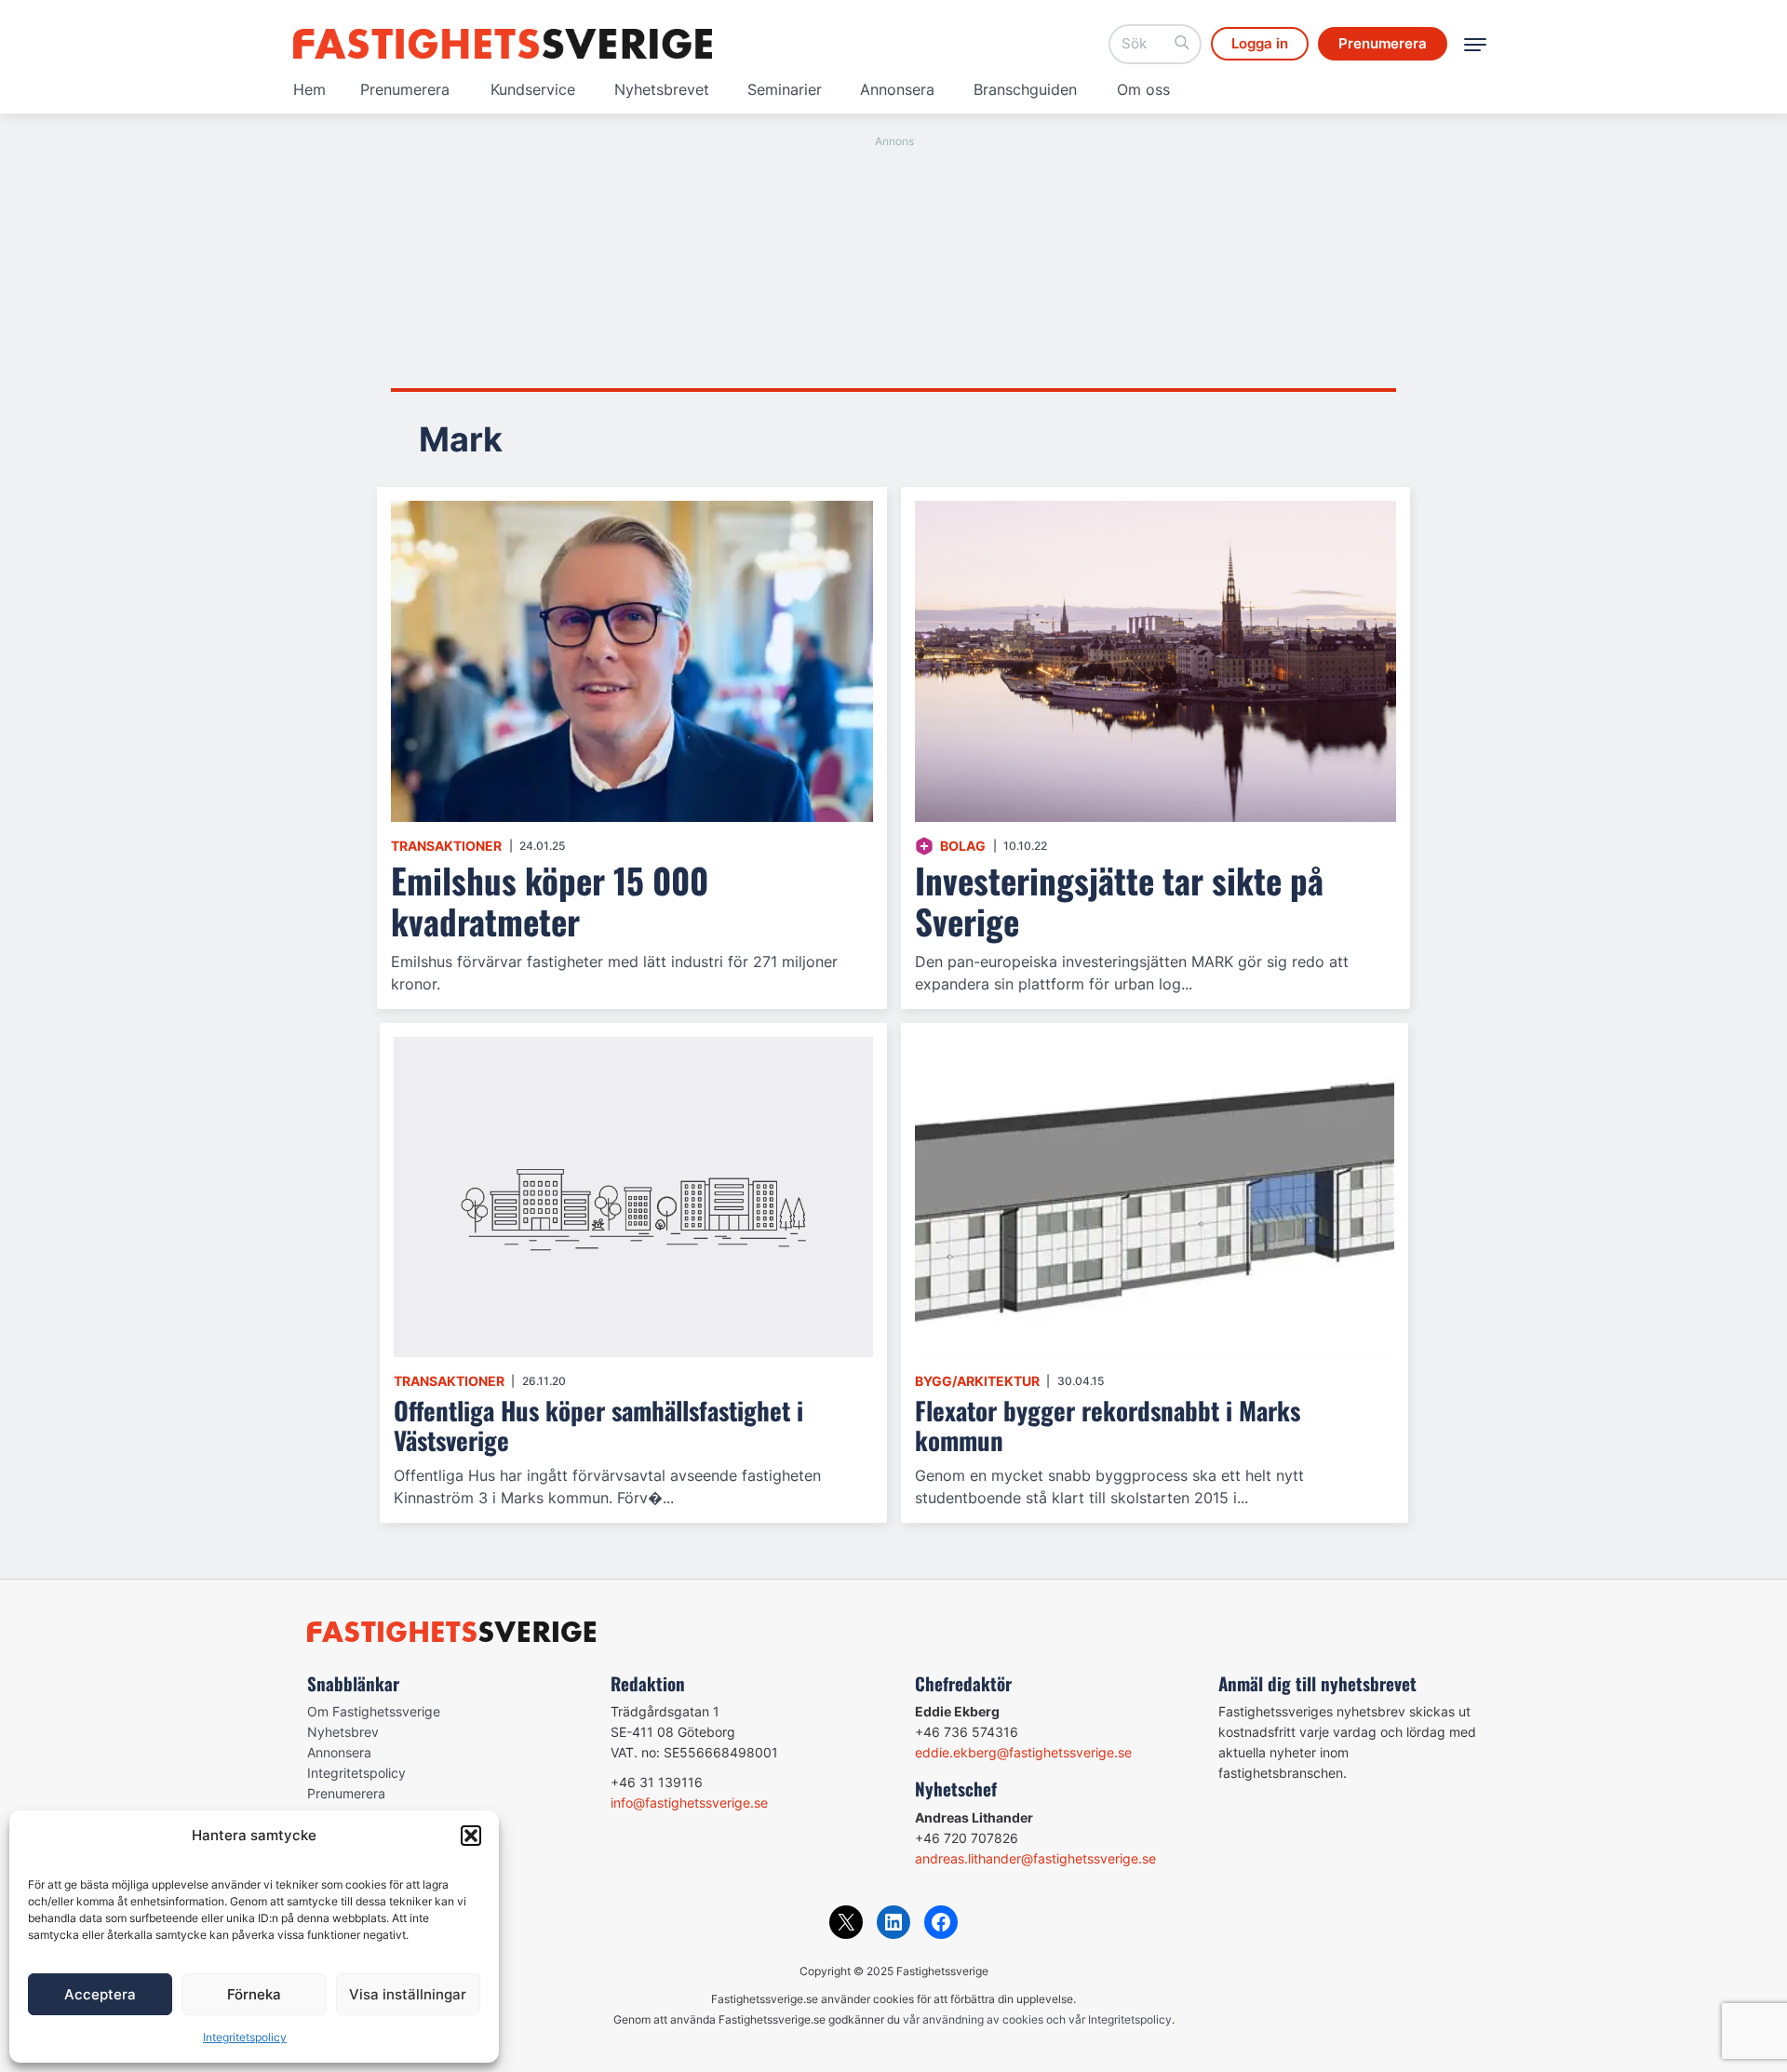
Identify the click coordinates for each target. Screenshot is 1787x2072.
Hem (309, 89)
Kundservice (533, 89)
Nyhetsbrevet (662, 89)
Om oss (1143, 89)
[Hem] (503, 44)
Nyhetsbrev (343, 1732)
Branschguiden (1025, 89)
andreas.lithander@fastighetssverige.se (1035, 1858)
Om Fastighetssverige (374, 1711)
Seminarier (785, 89)
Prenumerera (405, 89)
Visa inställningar (408, 1994)
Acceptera (100, 1994)
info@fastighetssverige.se (689, 1803)
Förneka (254, 1994)
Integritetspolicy (245, 2037)
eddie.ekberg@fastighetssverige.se (1023, 1752)
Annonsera (897, 89)
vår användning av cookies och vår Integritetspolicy (1037, 2019)
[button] (471, 1836)
